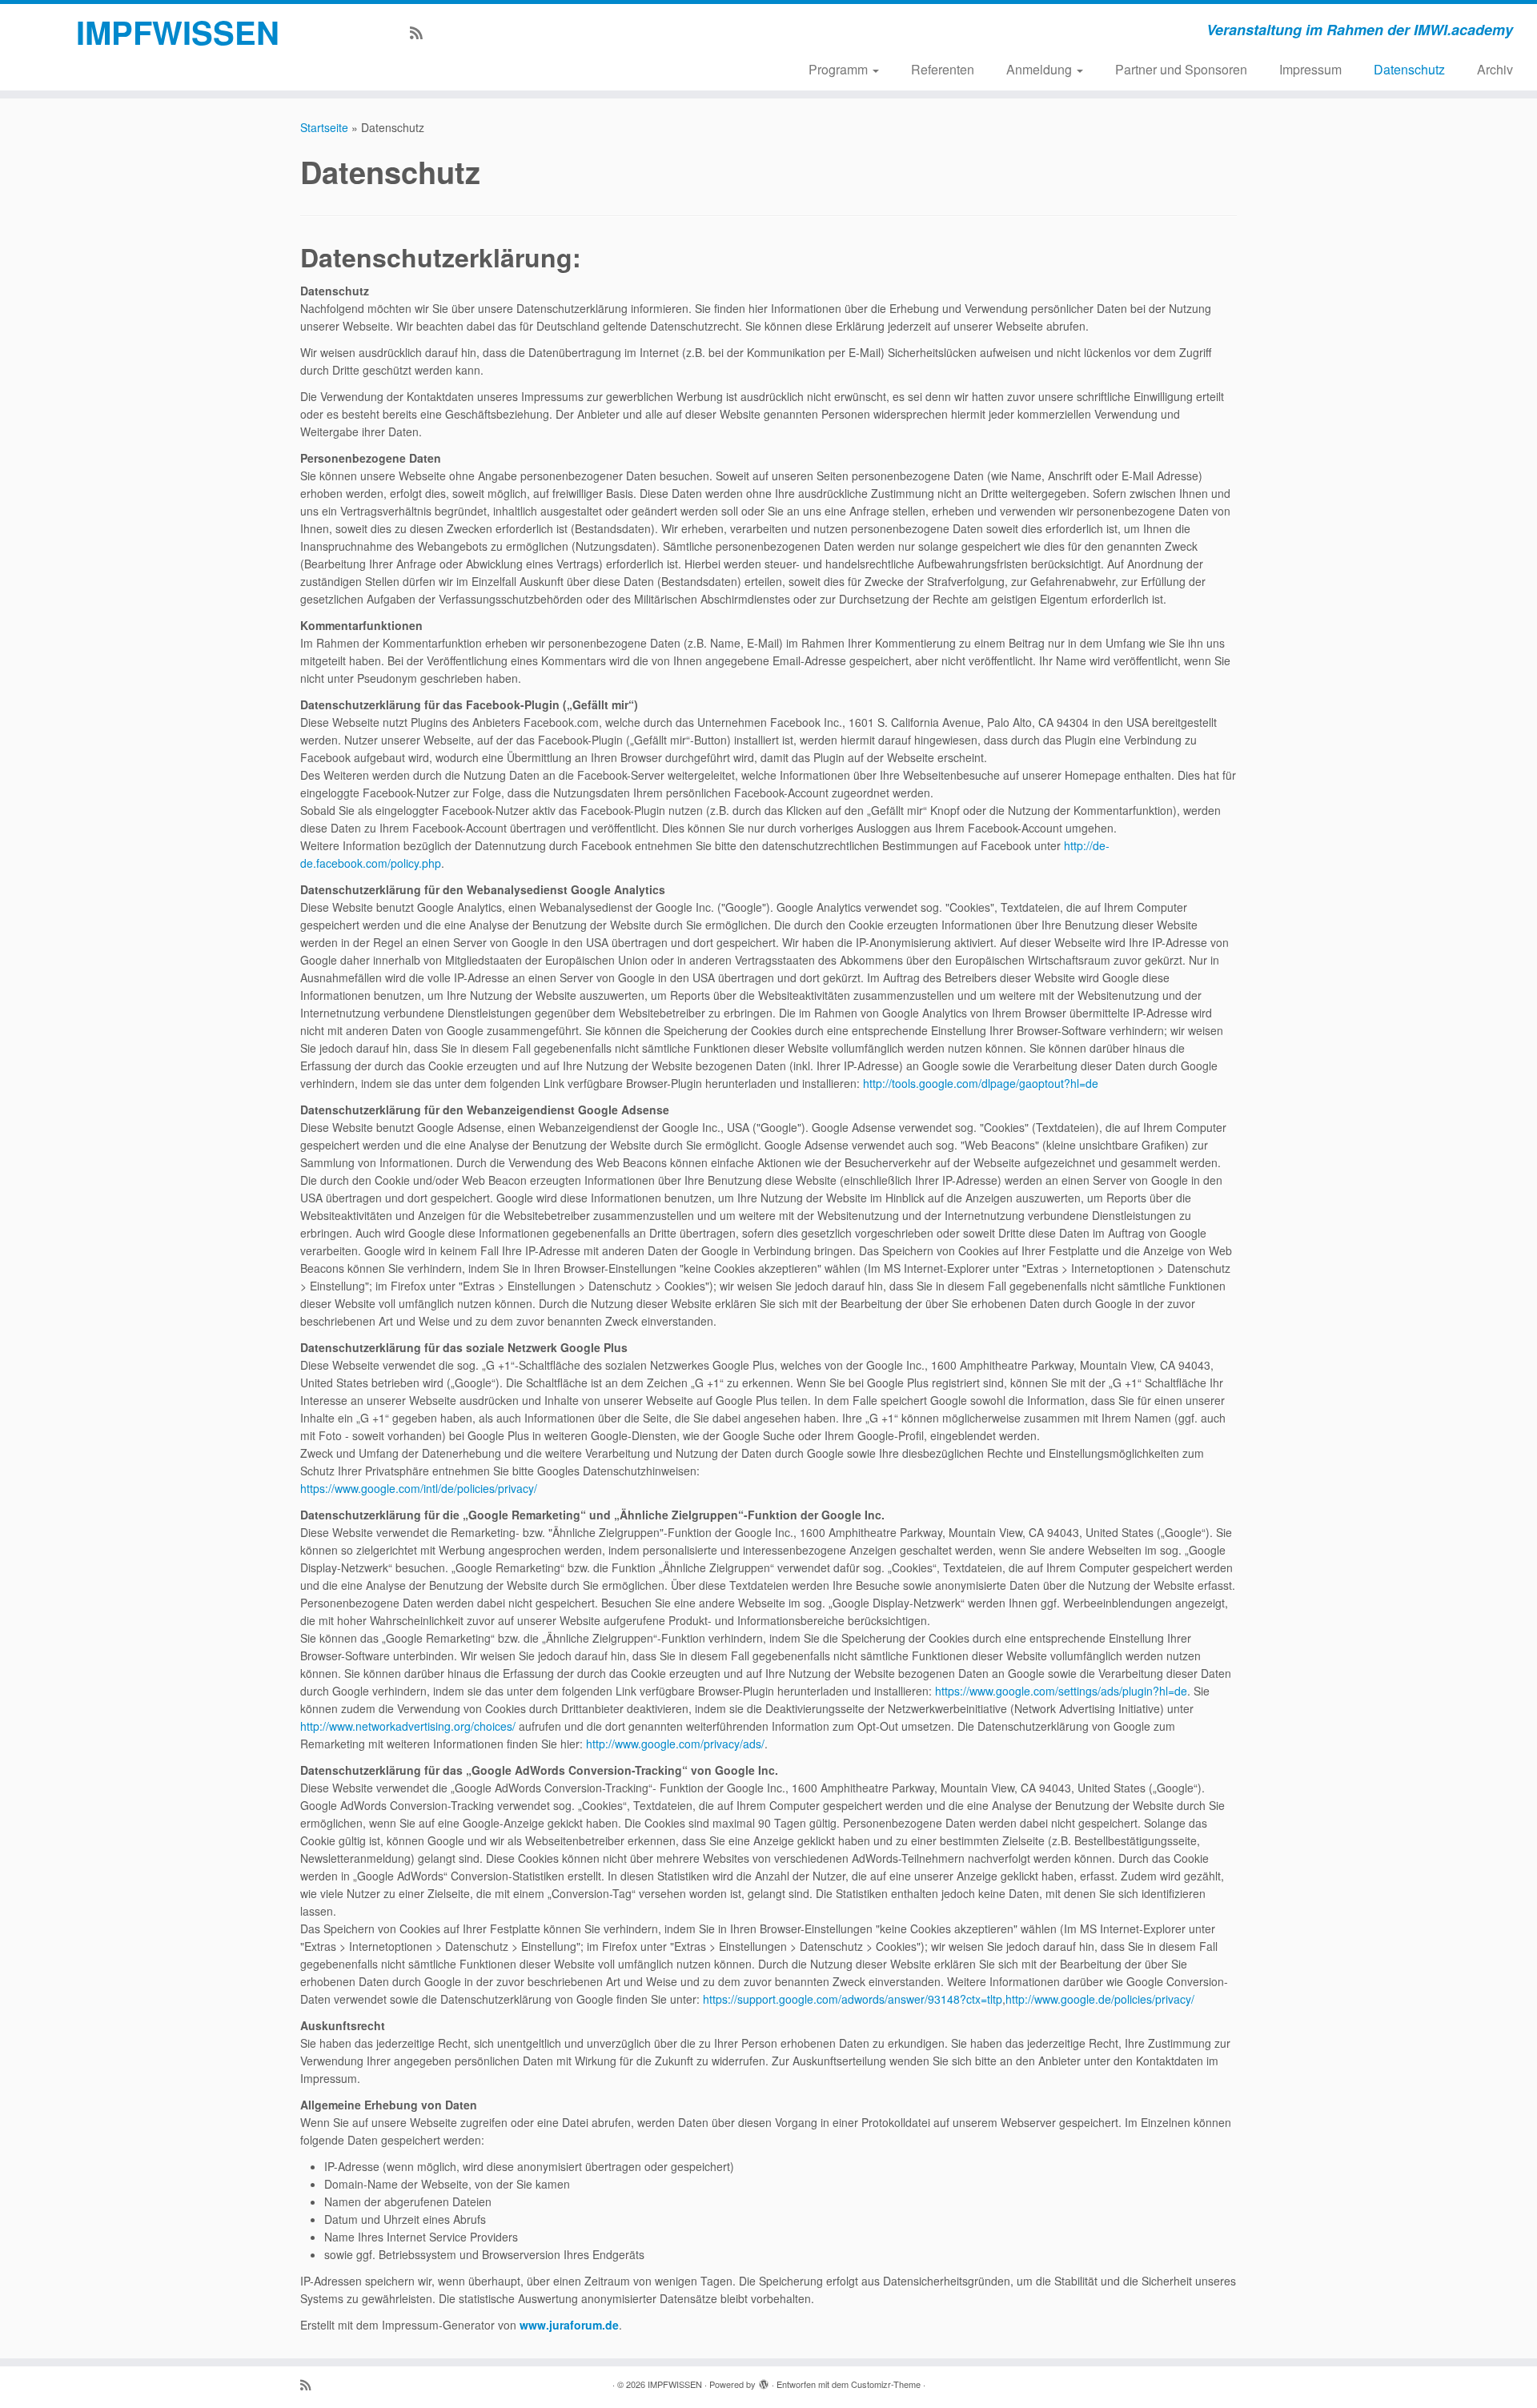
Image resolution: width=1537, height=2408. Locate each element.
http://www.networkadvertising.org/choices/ (408, 1726)
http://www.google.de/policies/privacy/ (1100, 1999)
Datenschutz (1409, 69)
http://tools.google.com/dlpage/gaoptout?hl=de (981, 1083)
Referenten (943, 69)
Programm (840, 69)
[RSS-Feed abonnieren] (421, 32)
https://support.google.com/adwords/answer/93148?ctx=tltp (853, 1999)
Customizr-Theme (886, 2384)
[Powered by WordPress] (764, 2381)
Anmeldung (1041, 69)
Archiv (1495, 69)
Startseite (324, 127)
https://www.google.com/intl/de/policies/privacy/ (419, 1488)
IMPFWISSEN (178, 32)
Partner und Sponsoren (1181, 69)
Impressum (1310, 69)
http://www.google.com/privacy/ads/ (675, 1744)
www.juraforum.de (569, 2325)
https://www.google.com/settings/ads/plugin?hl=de (1061, 1691)
